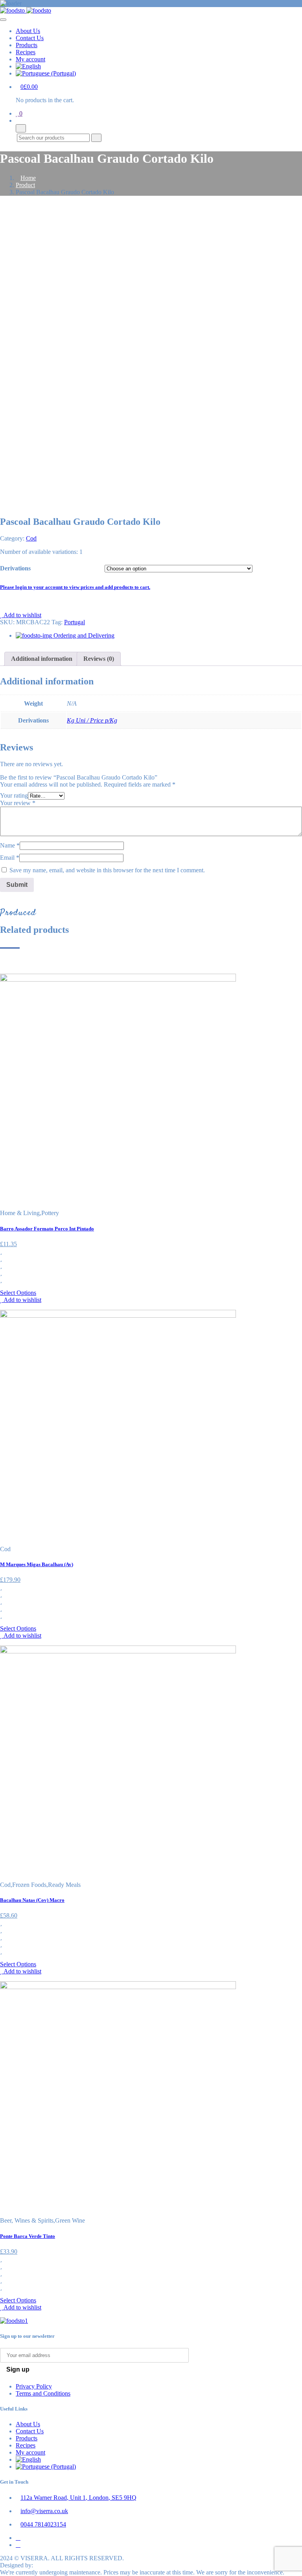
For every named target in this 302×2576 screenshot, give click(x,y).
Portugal (75, 622)
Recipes (26, 52)
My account (30, 59)
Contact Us (30, 38)
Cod (31, 538)
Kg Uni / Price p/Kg (92, 720)
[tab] (42, 659)
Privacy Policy (34, 2386)
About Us (28, 31)
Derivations (15, 568)
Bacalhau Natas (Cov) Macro (32, 1900)
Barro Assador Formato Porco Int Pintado (47, 1229)
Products (27, 45)
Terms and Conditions (43, 2393)
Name (10, 845)
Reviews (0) (99, 659)
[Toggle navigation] (3, 20)
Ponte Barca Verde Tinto (28, 2236)
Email (10, 858)
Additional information (42, 659)
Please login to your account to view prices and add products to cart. (75, 587)
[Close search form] (21, 128)
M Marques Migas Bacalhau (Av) (37, 1564)
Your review (18, 803)
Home (28, 178)
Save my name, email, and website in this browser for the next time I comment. (107, 870)
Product (25, 185)
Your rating (14, 795)
